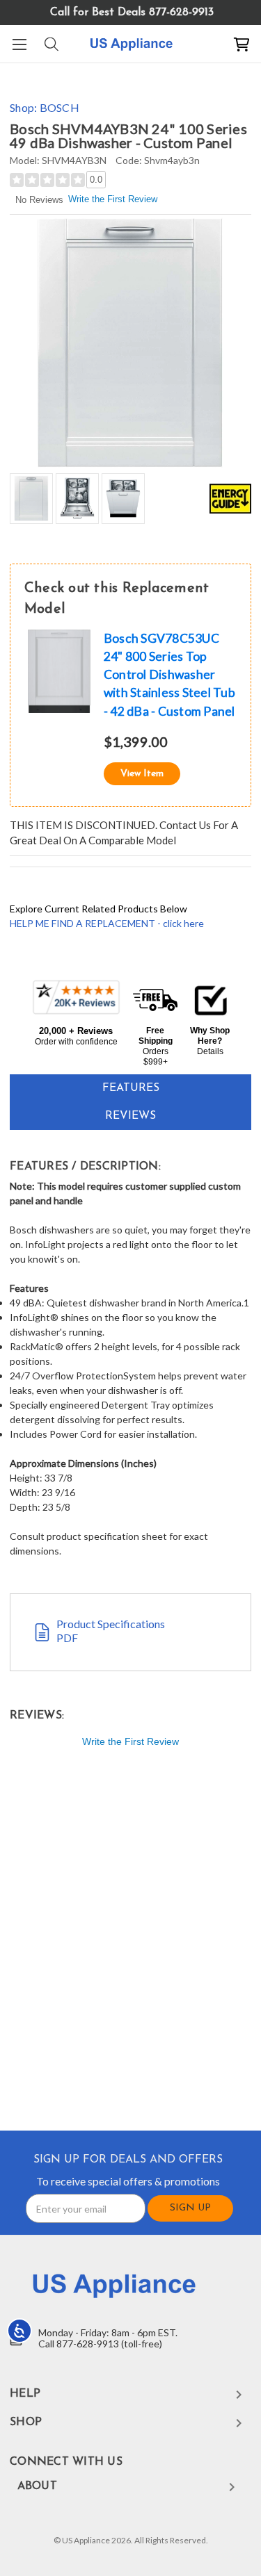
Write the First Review (113, 199)
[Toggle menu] (19, 44)
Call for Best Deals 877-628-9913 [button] (132, 13)
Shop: (45, 107)
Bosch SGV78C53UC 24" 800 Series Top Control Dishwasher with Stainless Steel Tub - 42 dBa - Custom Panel (169, 675)
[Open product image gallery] (130, 342)
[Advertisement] (130, 1942)
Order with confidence (76, 1042)
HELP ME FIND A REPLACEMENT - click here (107, 923)
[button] (76, 1013)
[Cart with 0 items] (242, 44)
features (131, 1088)
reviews (130, 1116)
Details (210, 1051)
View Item (142, 774)
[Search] (50, 44)
